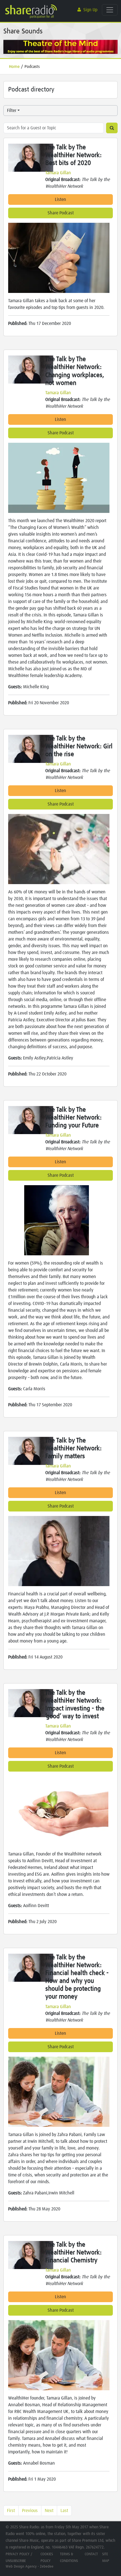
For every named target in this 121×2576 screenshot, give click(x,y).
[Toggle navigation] (110, 10)
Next (49, 2511)
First (11, 2511)
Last (64, 2511)
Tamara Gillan (58, 173)
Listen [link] (60, 199)
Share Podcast (61, 213)
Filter (12, 111)
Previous (30, 2511)
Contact (91, 2554)
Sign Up (90, 10)
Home (14, 67)
